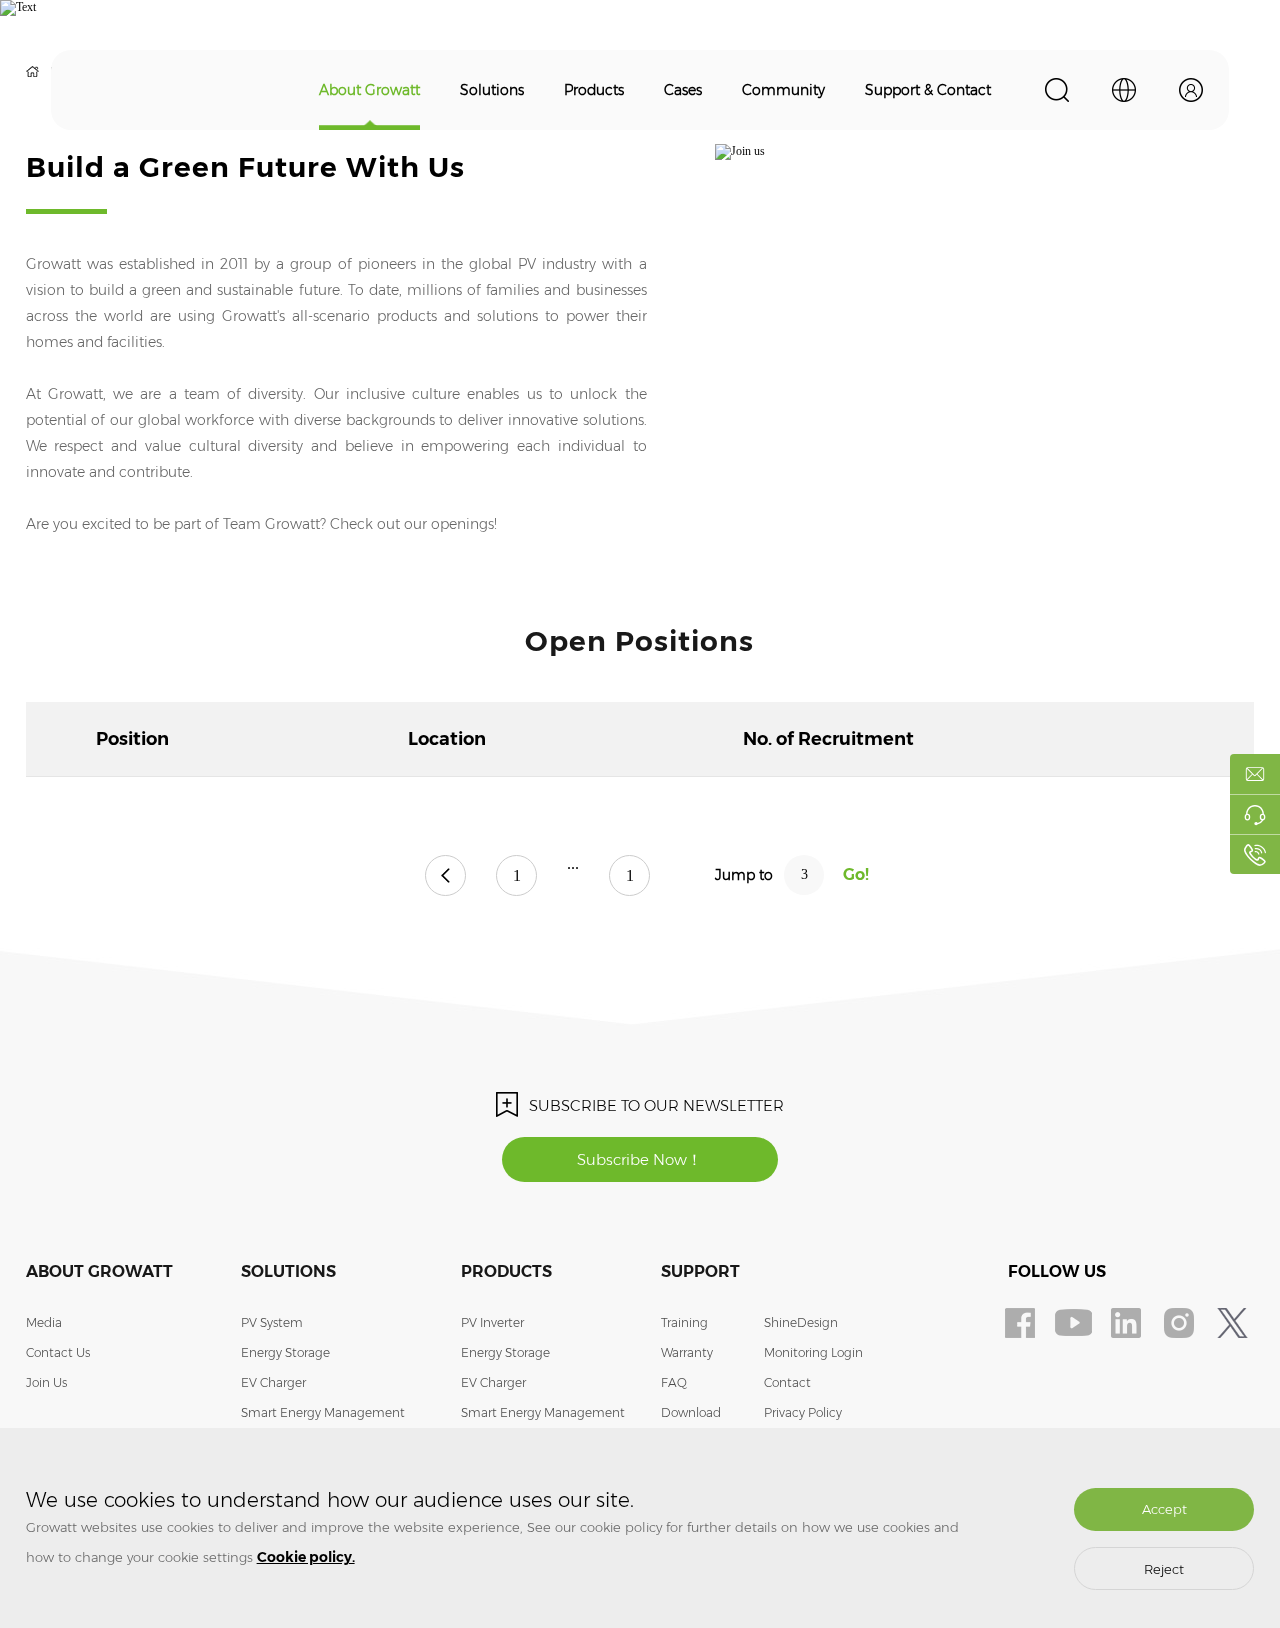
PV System (272, 1322)
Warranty (687, 1352)
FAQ (674, 1382)
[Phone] (1255, 854)
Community (783, 90)
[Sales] (1255, 774)
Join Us (46, 1382)
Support (700, 1271)
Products (594, 90)
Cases (683, 90)
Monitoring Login (813, 1352)
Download (691, 1412)
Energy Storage (285, 1352)
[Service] (1255, 814)
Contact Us (58, 1352)
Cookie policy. (306, 1557)
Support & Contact (928, 90)
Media (44, 1322)
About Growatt (369, 90)
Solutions (492, 90)
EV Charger (273, 1382)
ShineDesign (801, 1322)
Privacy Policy (803, 1412)
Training (684, 1322)
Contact (787, 1382)
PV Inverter (492, 1322)
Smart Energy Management (323, 1412)
